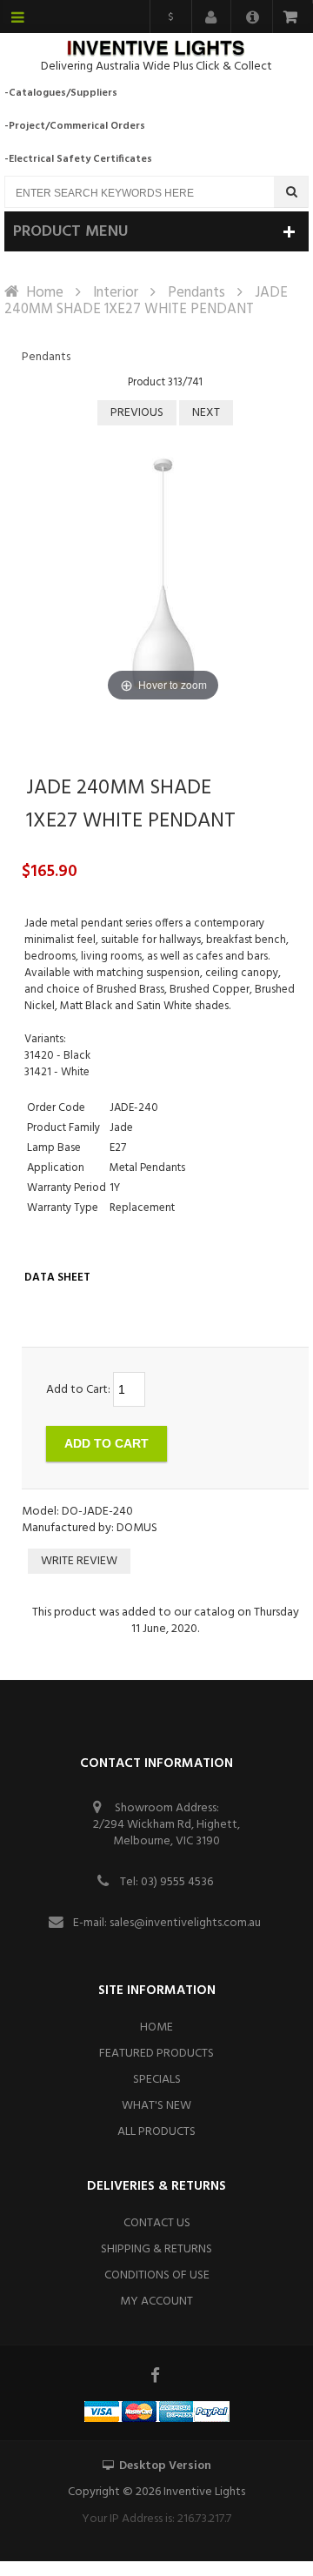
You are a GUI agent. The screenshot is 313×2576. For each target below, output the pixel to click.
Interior (116, 293)
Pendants (196, 293)
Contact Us (157, 2223)
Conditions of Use (157, 2275)
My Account (156, 2302)
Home (45, 293)
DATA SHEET (57, 1278)
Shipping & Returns (156, 2249)
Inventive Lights (204, 2492)
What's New (156, 2106)
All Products (156, 2132)
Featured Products (156, 2054)
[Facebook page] (156, 2375)
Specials (157, 2080)
